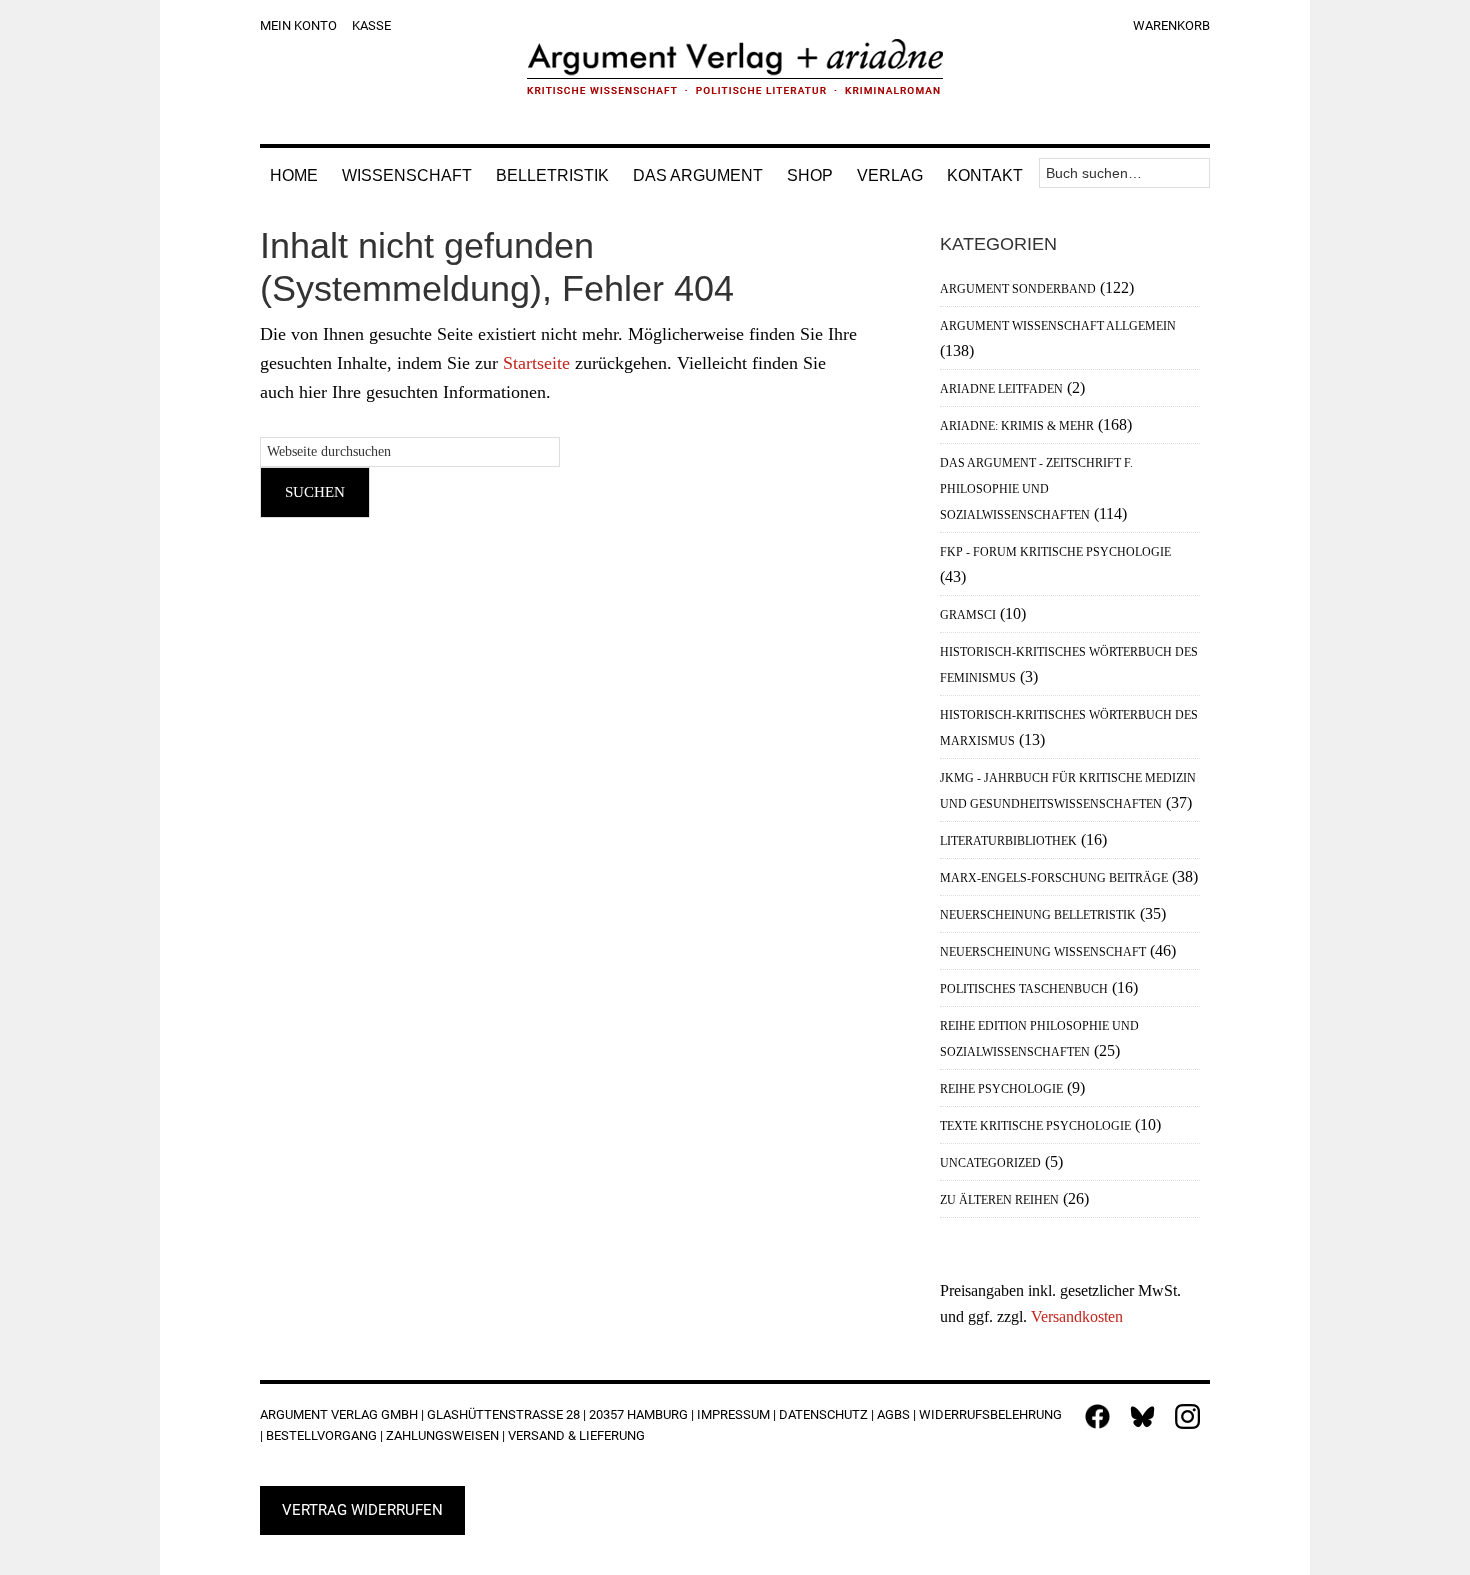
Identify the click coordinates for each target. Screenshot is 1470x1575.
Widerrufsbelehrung (990, 1414)
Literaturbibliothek (1008, 841)
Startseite (536, 363)
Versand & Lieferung (576, 1435)
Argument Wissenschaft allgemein (1058, 326)
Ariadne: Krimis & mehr (1017, 426)
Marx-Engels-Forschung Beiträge (1054, 878)
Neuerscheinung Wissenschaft (1043, 952)
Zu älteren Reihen (999, 1200)
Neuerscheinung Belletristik (1038, 915)
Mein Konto (298, 25)
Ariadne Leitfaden (1001, 389)
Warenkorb (1171, 25)
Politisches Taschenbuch (1024, 989)
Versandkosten (1077, 1316)
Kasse (371, 25)
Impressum (733, 1414)
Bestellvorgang (321, 1435)
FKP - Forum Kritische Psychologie (1055, 552)
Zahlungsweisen (442, 1435)
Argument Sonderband (1018, 289)
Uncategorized (990, 1163)
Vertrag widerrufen (362, 1510)
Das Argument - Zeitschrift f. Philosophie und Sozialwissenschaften (1036, 489)
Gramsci (968, 615)
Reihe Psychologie (1001, 1089)
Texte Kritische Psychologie (1035, 1126)
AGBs (893, 1414)
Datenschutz (823, 1414)
